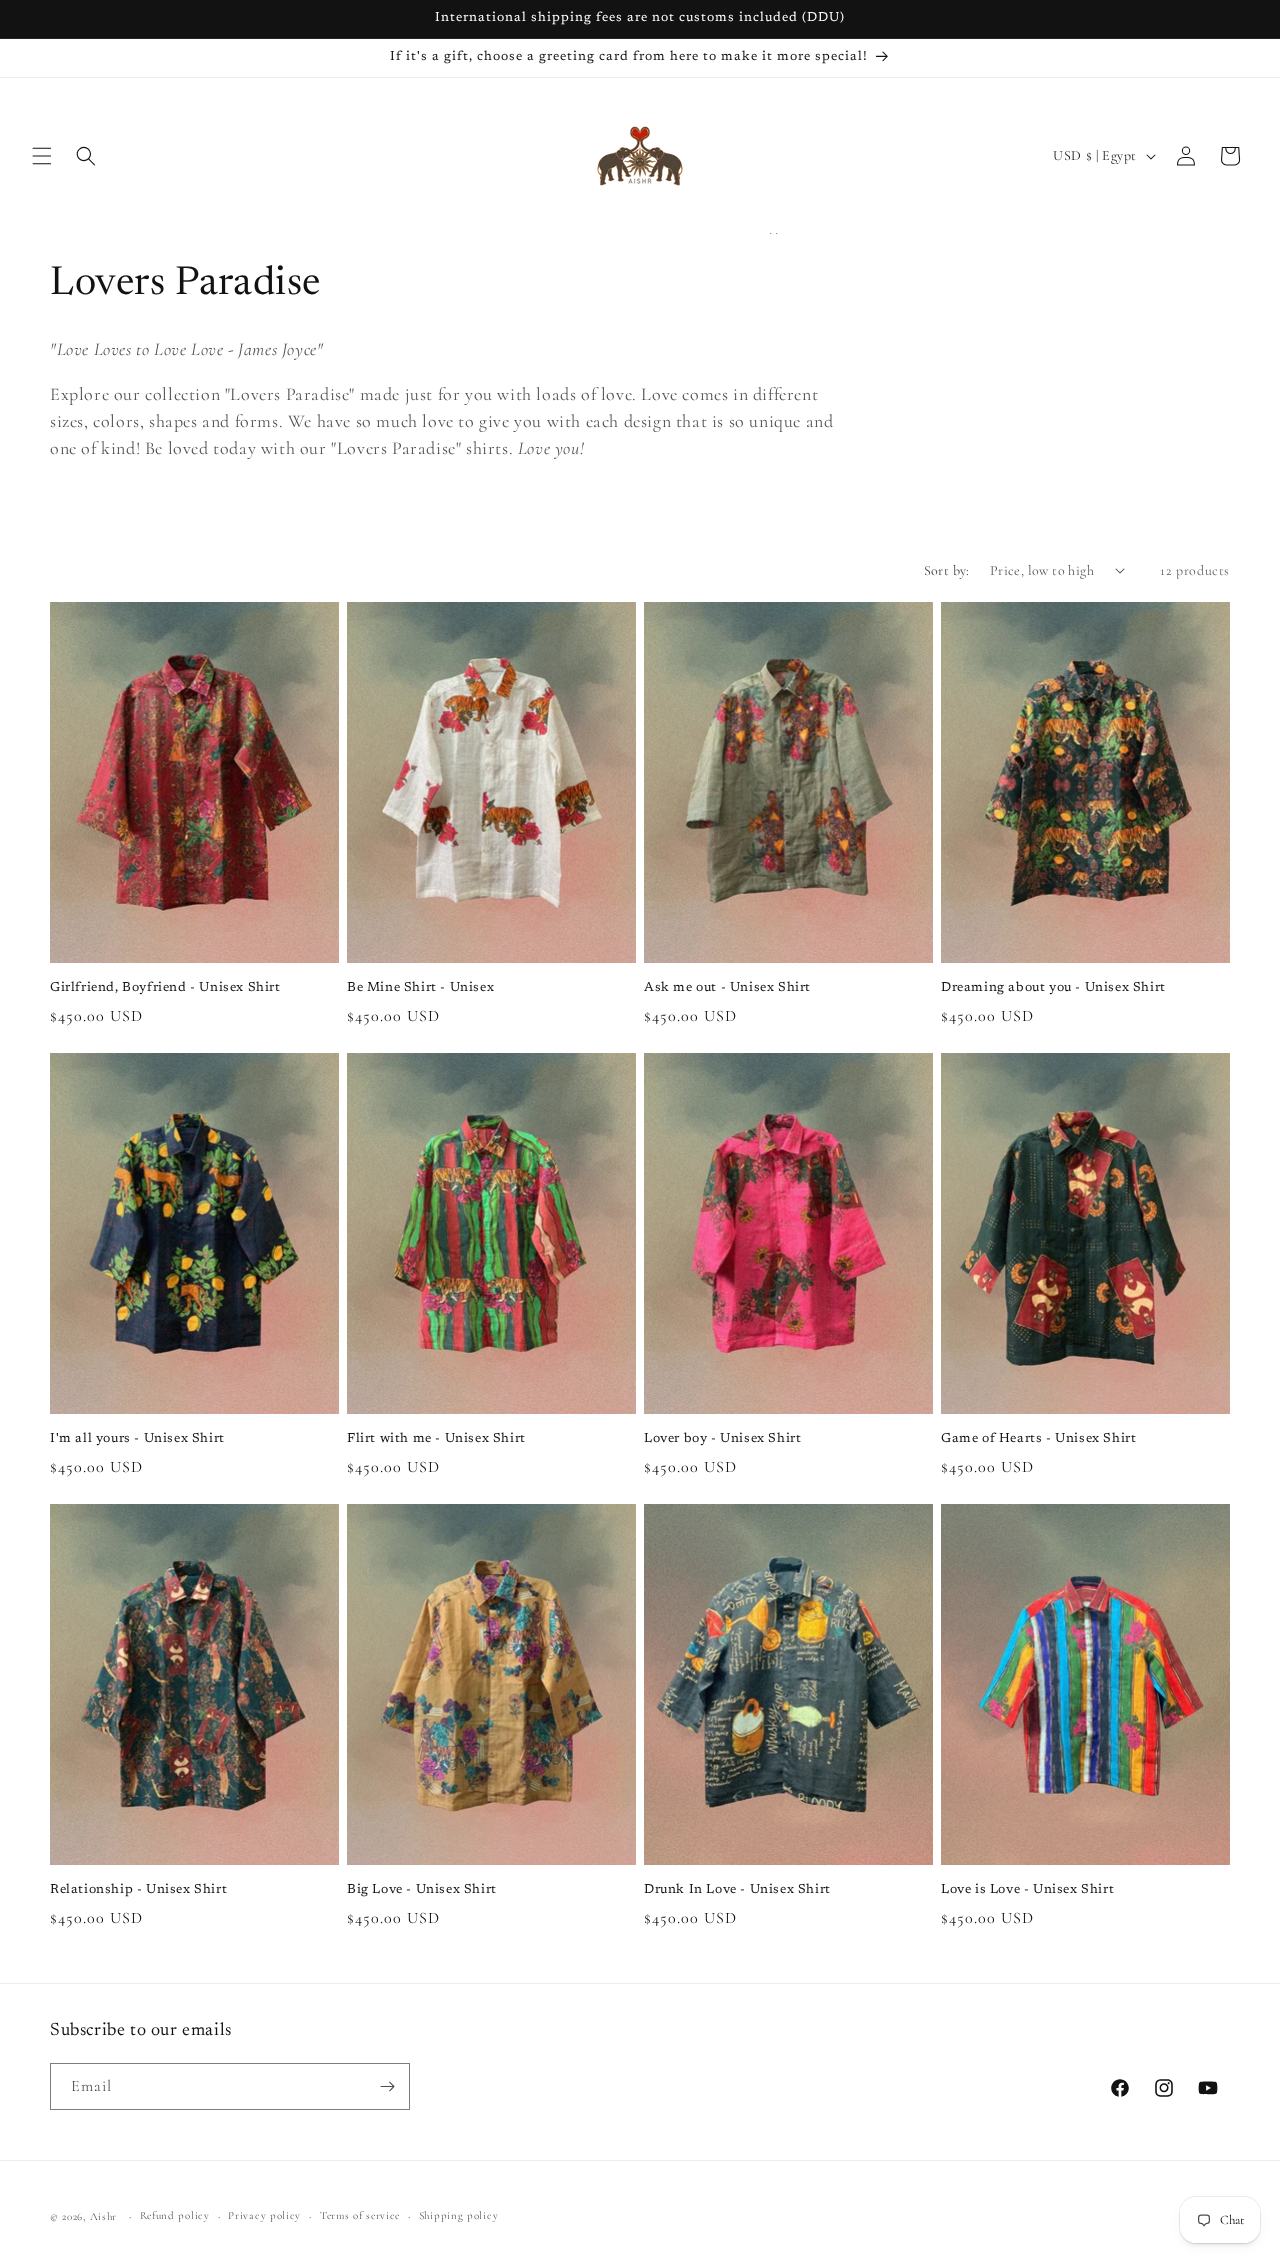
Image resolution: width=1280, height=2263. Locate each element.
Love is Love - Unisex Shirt (1027, 1889)
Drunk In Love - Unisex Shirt (737, 1889)
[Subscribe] (387, 2086)
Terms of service (360, 2215)
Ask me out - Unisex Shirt (727, 987)
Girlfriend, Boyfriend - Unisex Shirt (165, 987)
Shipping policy (459, 2215)
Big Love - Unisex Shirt (422, 1889)
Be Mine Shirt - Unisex (420, 987)
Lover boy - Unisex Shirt (722, 1438)
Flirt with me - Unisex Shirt (436, 1438)
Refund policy (175, 2215)
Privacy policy (264, 2215)
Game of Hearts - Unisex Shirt (1038, 1438)
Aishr (104, 2216)
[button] (42, 156)
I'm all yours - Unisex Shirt (137, 1438)
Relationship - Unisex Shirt (138, 1889)
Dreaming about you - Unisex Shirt (1053, 987)
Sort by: (947, 570)
